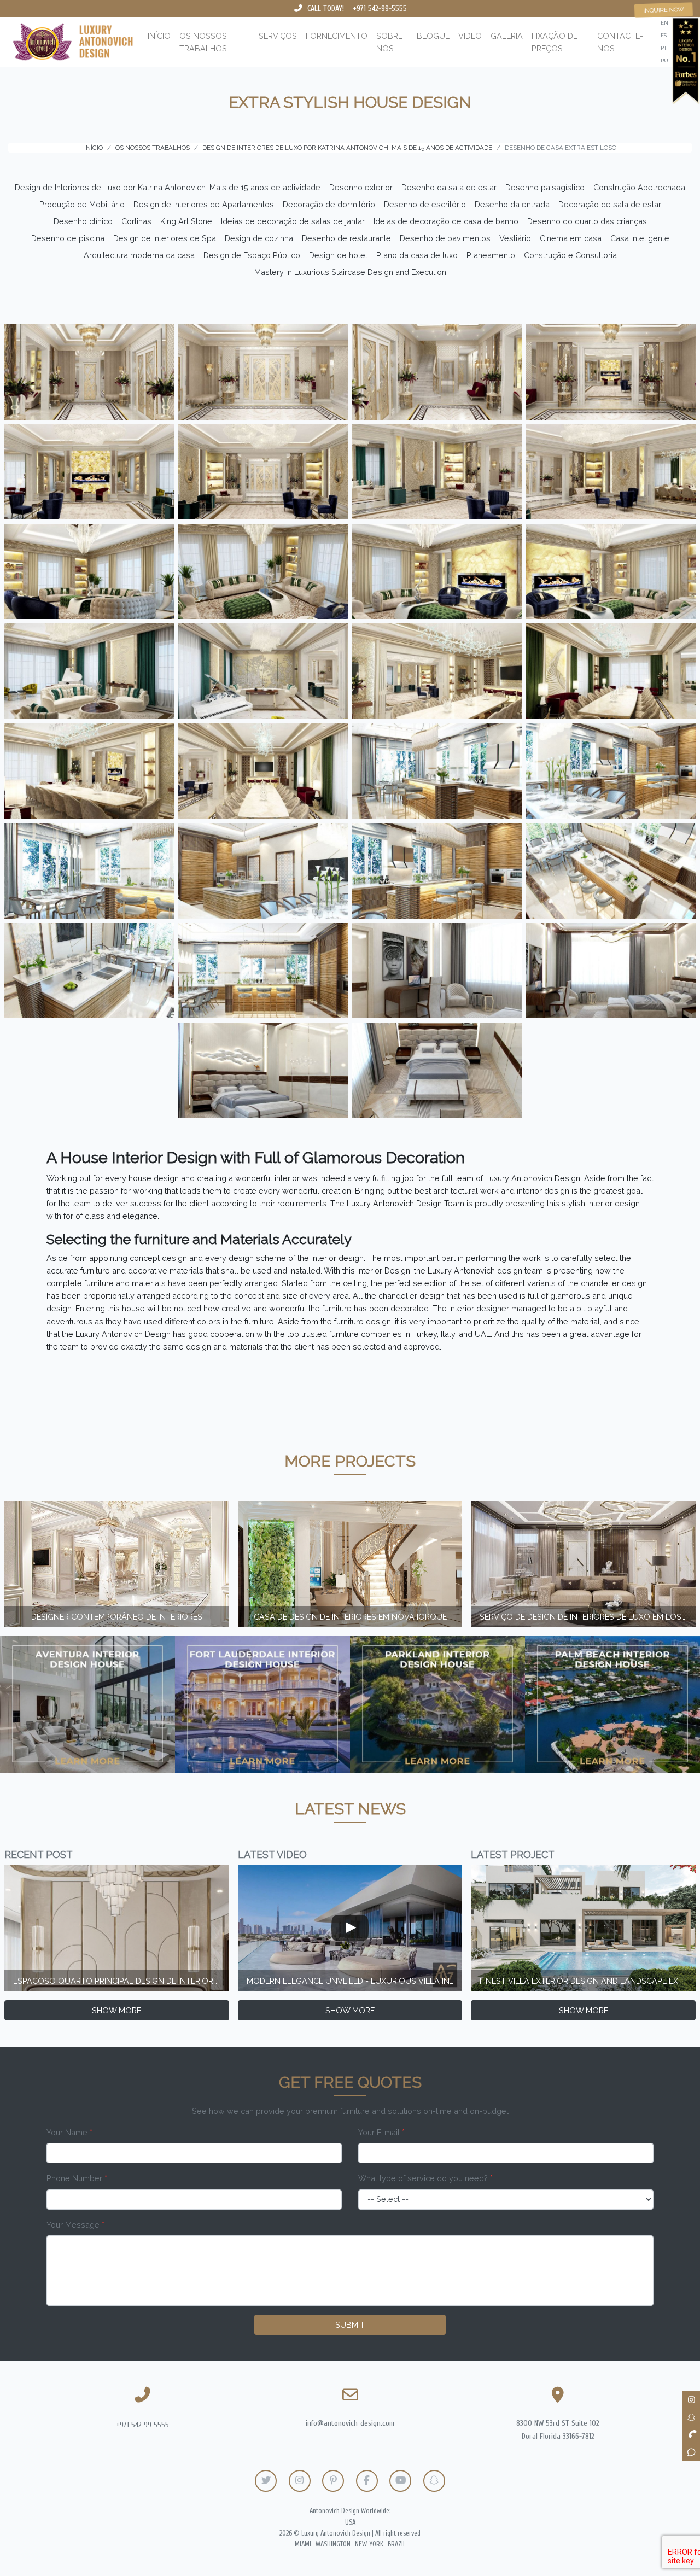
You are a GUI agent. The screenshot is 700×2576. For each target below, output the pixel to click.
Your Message (75, 2225)
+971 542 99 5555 (142, 2425)
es (664, 35)
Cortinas (136, 221)
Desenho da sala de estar (449, 187)
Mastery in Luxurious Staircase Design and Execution (350, 272)
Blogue (433, 36)
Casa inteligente (640, 238)
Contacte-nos (620, 42)
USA (350, 2522)
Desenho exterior (361, 187)
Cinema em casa (571, 238)
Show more (116, 2010)
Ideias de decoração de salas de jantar (293, 221)
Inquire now (664, 10)
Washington (333, 2544)
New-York (369, 2544)
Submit (350, 2325)
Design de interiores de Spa (165, 238)
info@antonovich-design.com (350, 2423)
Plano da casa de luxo (417, 255)
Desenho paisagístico (545, 187)
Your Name (69, 2132)
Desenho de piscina (68, 238)
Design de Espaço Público (252, 255)
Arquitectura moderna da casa (139, 255)
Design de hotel (338, 255)
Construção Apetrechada (639, 187)
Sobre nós (389, 42)
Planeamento (491, 255)
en (664, 23)
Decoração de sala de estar (610, 204)
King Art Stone (186, 221)
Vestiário (515, 238)
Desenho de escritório (425, 204)
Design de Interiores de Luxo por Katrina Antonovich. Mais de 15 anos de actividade (168, 187)
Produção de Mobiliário (82, 204)
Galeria (507, 36)
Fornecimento (337, 36)
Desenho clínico (83, 221)
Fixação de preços (555, 42)
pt (664, 48)
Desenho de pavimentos (445, 238)
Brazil (397, 2544)
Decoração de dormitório (329, 204)
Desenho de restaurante (346, 238)
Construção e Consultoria (570, 255)
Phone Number (77, 2178)
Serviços (278, 36)
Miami (303, 2544)
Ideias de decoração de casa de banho (446, 221)
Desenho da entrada (512, 204)
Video (470, 36)
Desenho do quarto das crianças (587, 221)
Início (159, 36)
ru (664, 60)
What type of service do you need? (425, 2178)
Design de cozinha (259, 238)
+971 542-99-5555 (380, 8)
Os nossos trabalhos (203, 42)
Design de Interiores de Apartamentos (204, 204)
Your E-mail (381, 2132)
